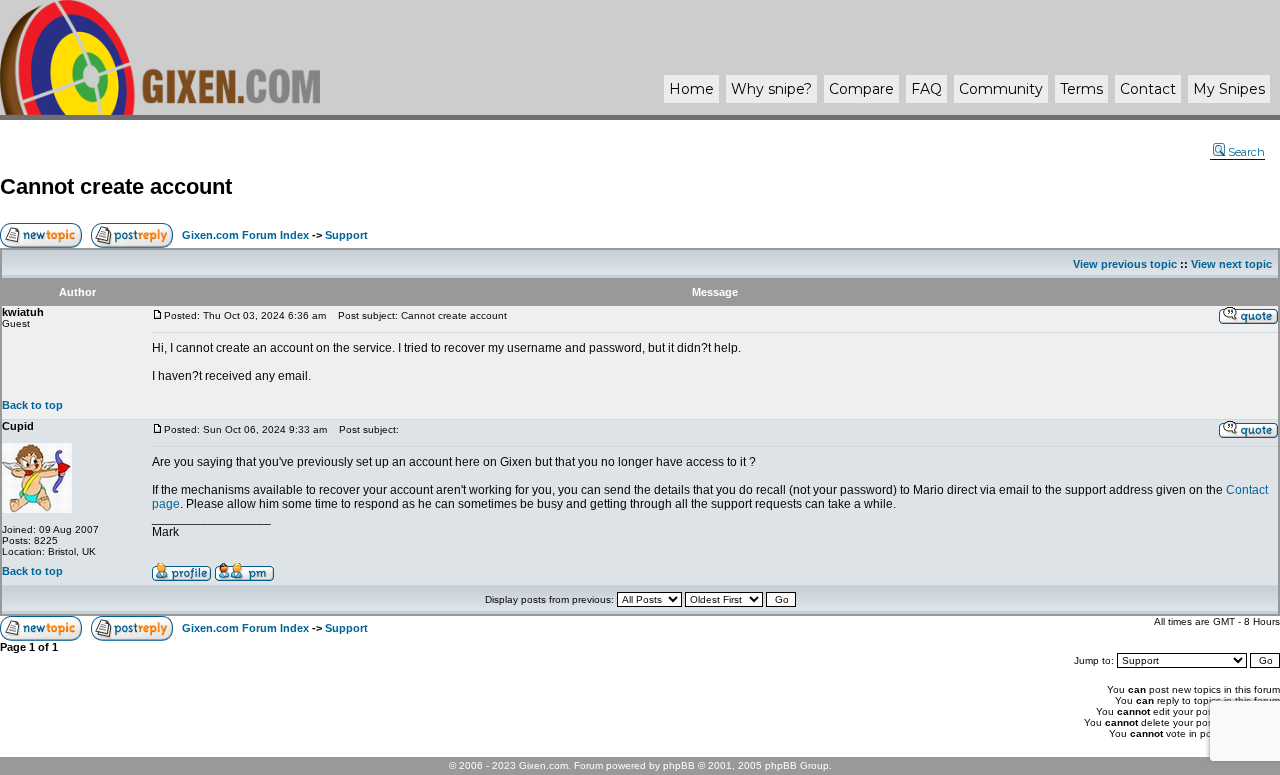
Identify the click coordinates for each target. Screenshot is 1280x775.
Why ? (771, 89)
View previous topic (1125, 264)
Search (1246, 152)
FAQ (926, 89)
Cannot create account (116, 186)
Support (346, 235)
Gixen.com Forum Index (245, 235)
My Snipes (1229, 89)
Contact (1148, 89)
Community (1001, 89)
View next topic (1231, 264)
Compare (861, 89)
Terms (1081, 89)
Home (691, 89)
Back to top (32, 405)
